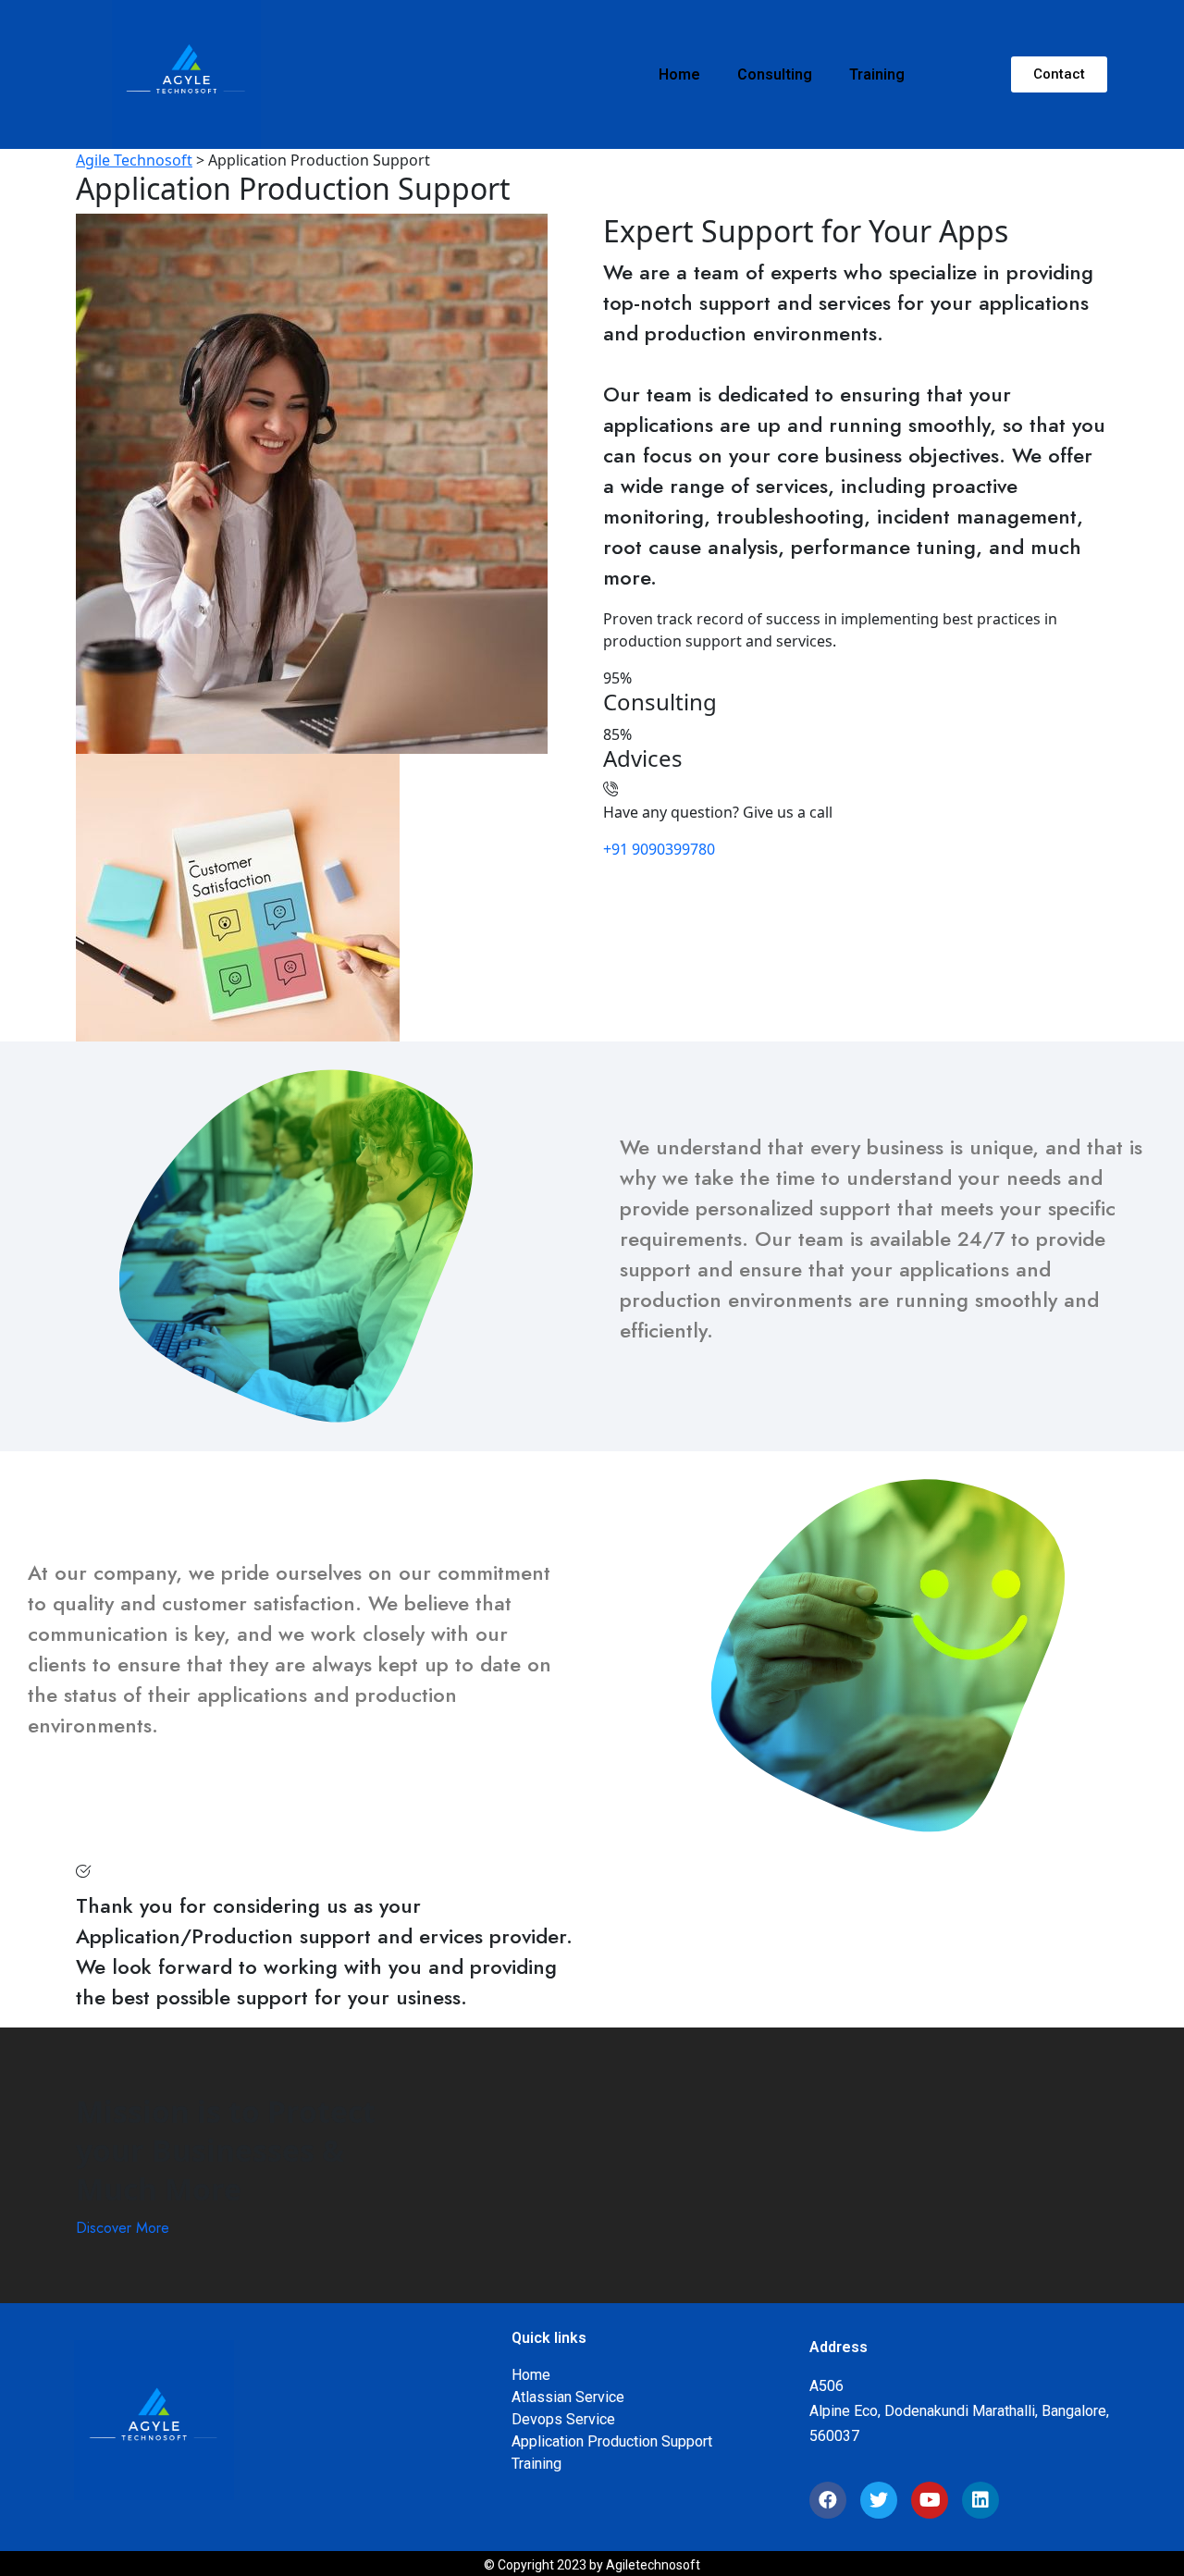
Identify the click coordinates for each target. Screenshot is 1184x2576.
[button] (1059, 74)
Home (679, 74)
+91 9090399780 (659, 849)
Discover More (123, 2228)
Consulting (775, 74)
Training (877, 74)
